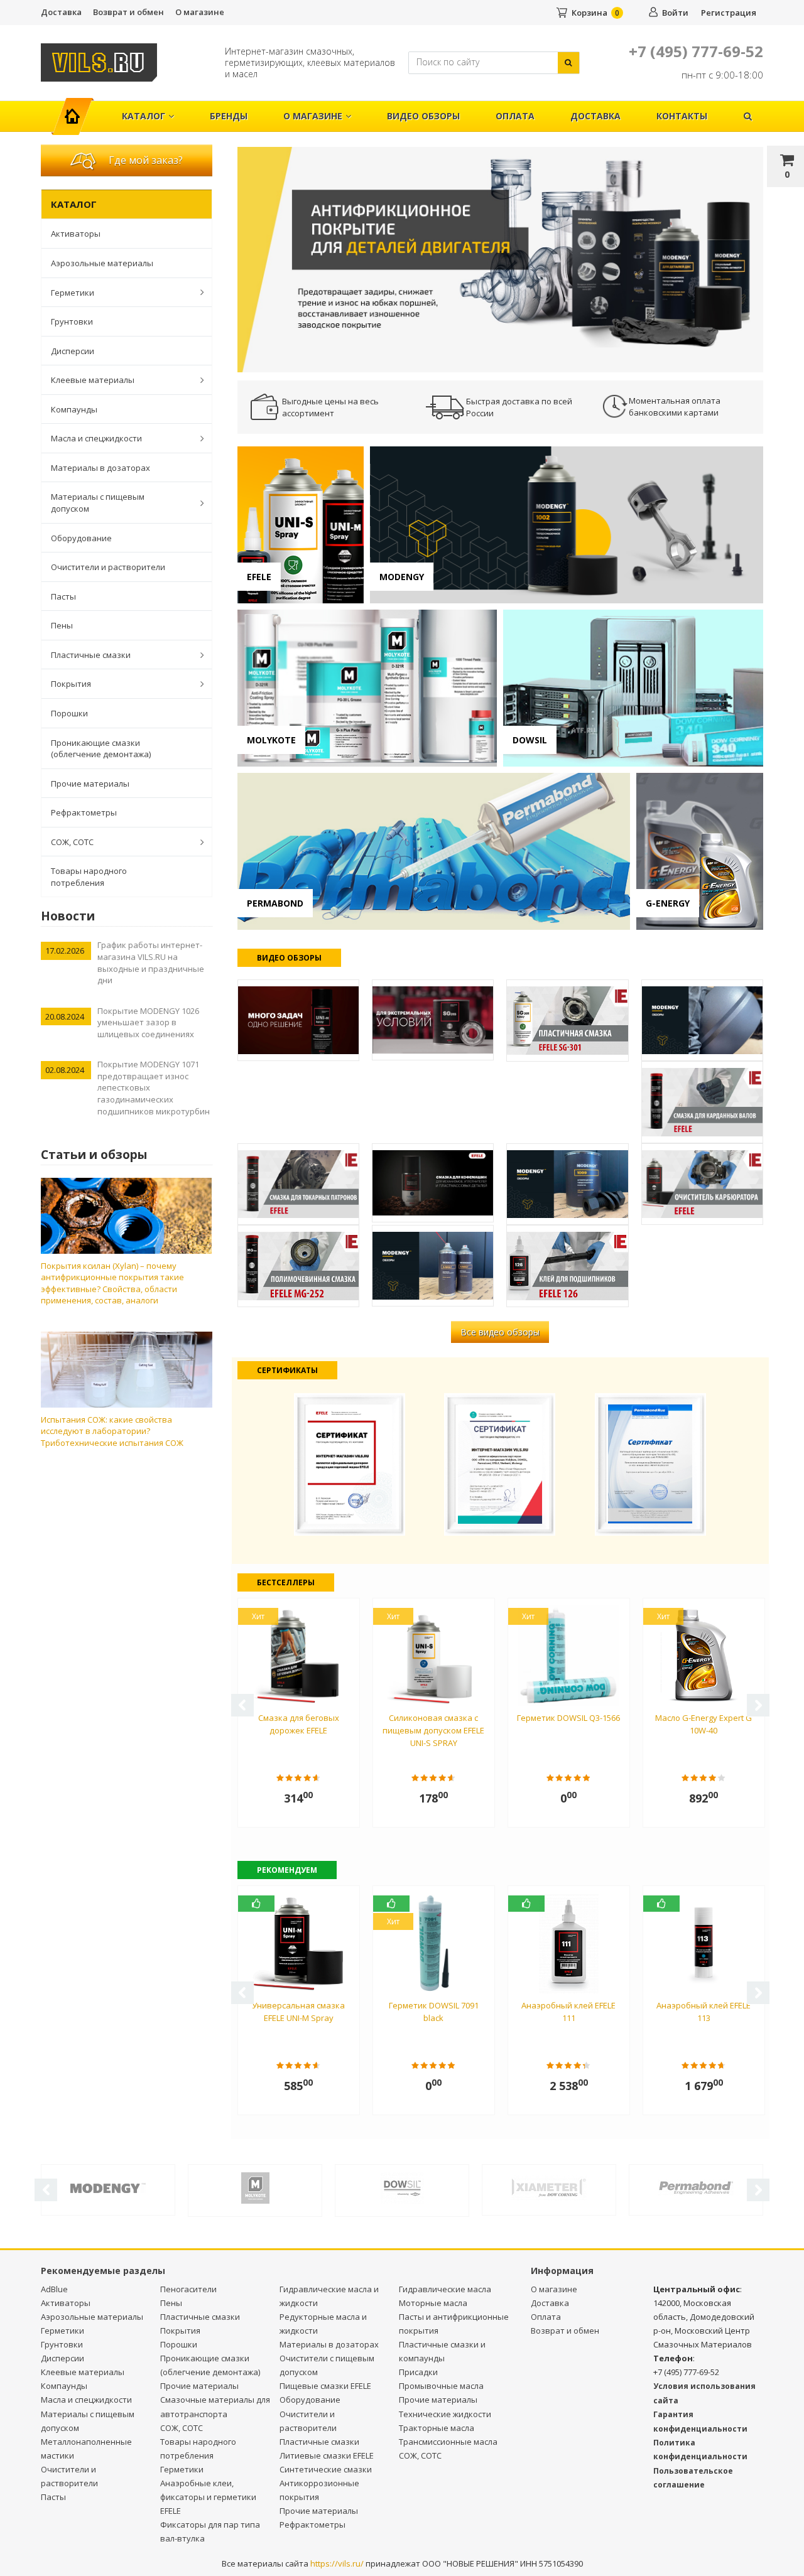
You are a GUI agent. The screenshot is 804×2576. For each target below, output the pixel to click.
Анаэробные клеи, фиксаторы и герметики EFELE (208, 2497)
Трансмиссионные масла (448, 2442)
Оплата (515, 116)
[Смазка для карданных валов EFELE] (702, 1102)
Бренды (229, 116)
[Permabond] (696, 2187)
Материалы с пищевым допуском (98, 503)
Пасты (63, 596)
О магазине (200, 12)
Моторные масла (433, 2303)
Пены (62, 625)
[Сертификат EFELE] (350, 1463)
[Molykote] (255, 2187)
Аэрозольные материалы (102, 263)
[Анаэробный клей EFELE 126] (567, 1266)
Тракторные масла (437, 2428)
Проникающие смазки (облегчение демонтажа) (101, 749)
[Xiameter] (549, 2187)
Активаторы (76, 234)
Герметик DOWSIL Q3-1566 (568, 1718)
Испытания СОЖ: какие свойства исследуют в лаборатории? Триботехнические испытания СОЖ (112, 1431)
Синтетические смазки (326, 2469)
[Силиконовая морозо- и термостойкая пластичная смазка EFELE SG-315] (433, 1020)
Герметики (73, 293)
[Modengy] (108, 2187)
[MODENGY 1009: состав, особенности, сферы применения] (567, 1184)
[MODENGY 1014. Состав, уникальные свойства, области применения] (702, 1020)
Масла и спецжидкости (96, 438)
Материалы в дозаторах (100, 468)
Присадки (418, 2372)
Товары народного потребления (89, 877)
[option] (501, 259)
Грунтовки (72, 321)
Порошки (69, 713)
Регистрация (729, 13)
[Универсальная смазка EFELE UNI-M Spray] (298, 1020)
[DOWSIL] (402, 2187)
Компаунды (74, 409)
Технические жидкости (445, 2414)
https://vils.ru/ (337, 2563)
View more (301, 525)
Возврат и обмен (128, 12)
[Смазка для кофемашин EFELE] (433, 1183)
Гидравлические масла (445, 2289)
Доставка (61, 12)
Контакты (682, 116)
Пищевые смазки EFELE (325, 2386)
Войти (675, 13)
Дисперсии (73, 351)
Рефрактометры (84, 812)
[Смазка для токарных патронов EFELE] (298, 1184)
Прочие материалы (90, 784)
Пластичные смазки (91, 655)
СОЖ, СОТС (72, 842)
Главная (78, 110)
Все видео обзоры (500, 1332)
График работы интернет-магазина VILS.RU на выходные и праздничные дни (151, 962)
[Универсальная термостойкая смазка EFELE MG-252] (298, 1266)
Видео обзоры (423, 116)
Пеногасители (188, 2289)
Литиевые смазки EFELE (327, 2455)
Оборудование (81, 538)
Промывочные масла (441, 2386)
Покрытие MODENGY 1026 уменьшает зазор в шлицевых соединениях (148, 1022)
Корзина (589, 13)
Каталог (144, 116)
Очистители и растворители (108, 567)
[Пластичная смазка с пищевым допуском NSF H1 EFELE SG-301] (567, 1021)
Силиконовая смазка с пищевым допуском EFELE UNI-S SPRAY (433, 1730)
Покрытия (71, 684)
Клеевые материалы (93, 380)
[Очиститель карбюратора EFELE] (702, 1184)
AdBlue (54, 2289)
